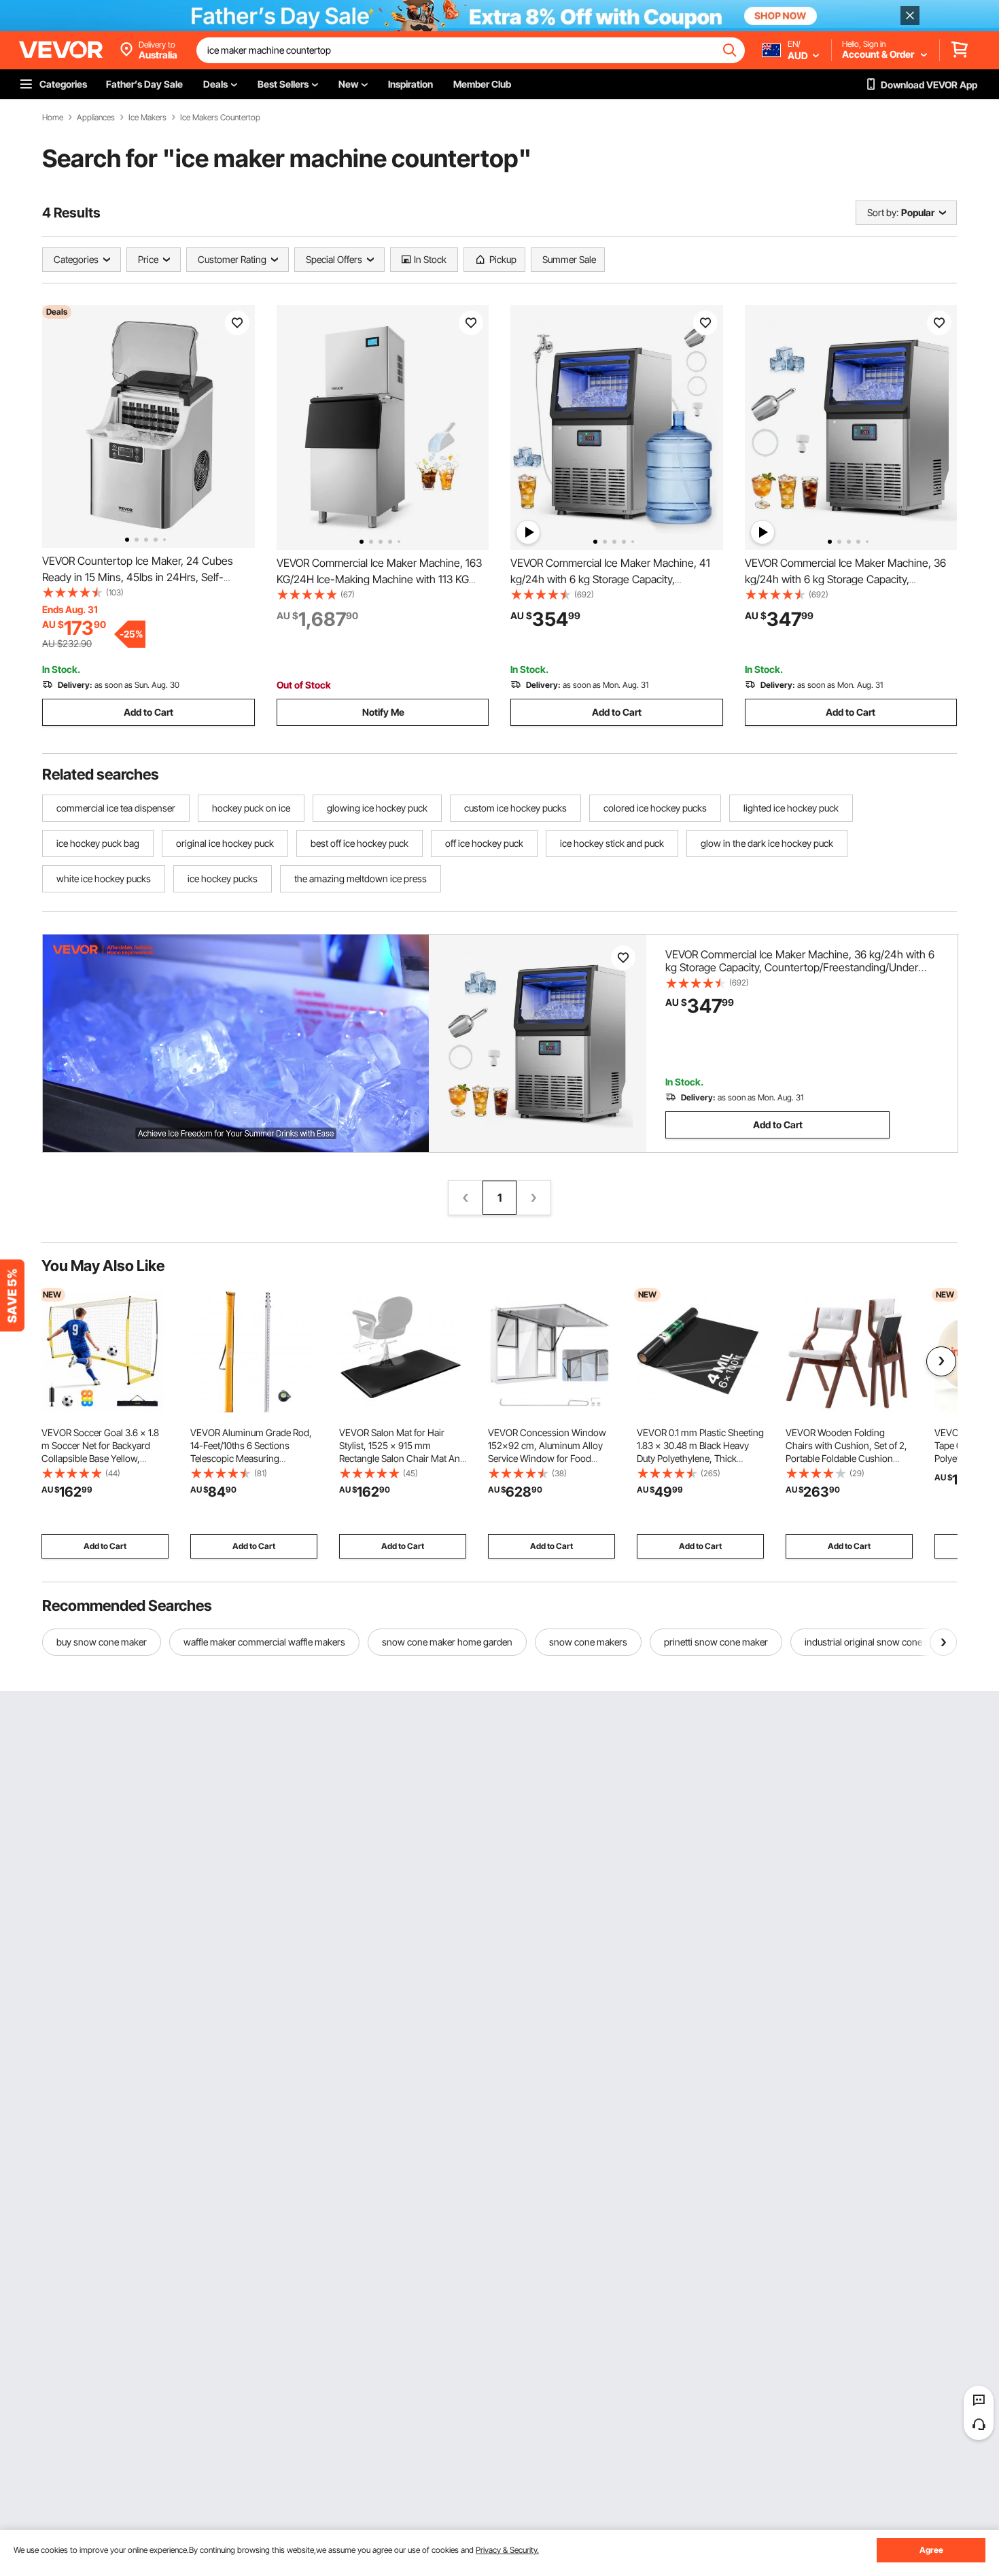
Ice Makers (147, 118)
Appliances (96, 118)
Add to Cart (148, 712)
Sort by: (883, 212)
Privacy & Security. (507, 2550)
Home (53, 118)
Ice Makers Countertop (220, 118)
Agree (931, 2550)
